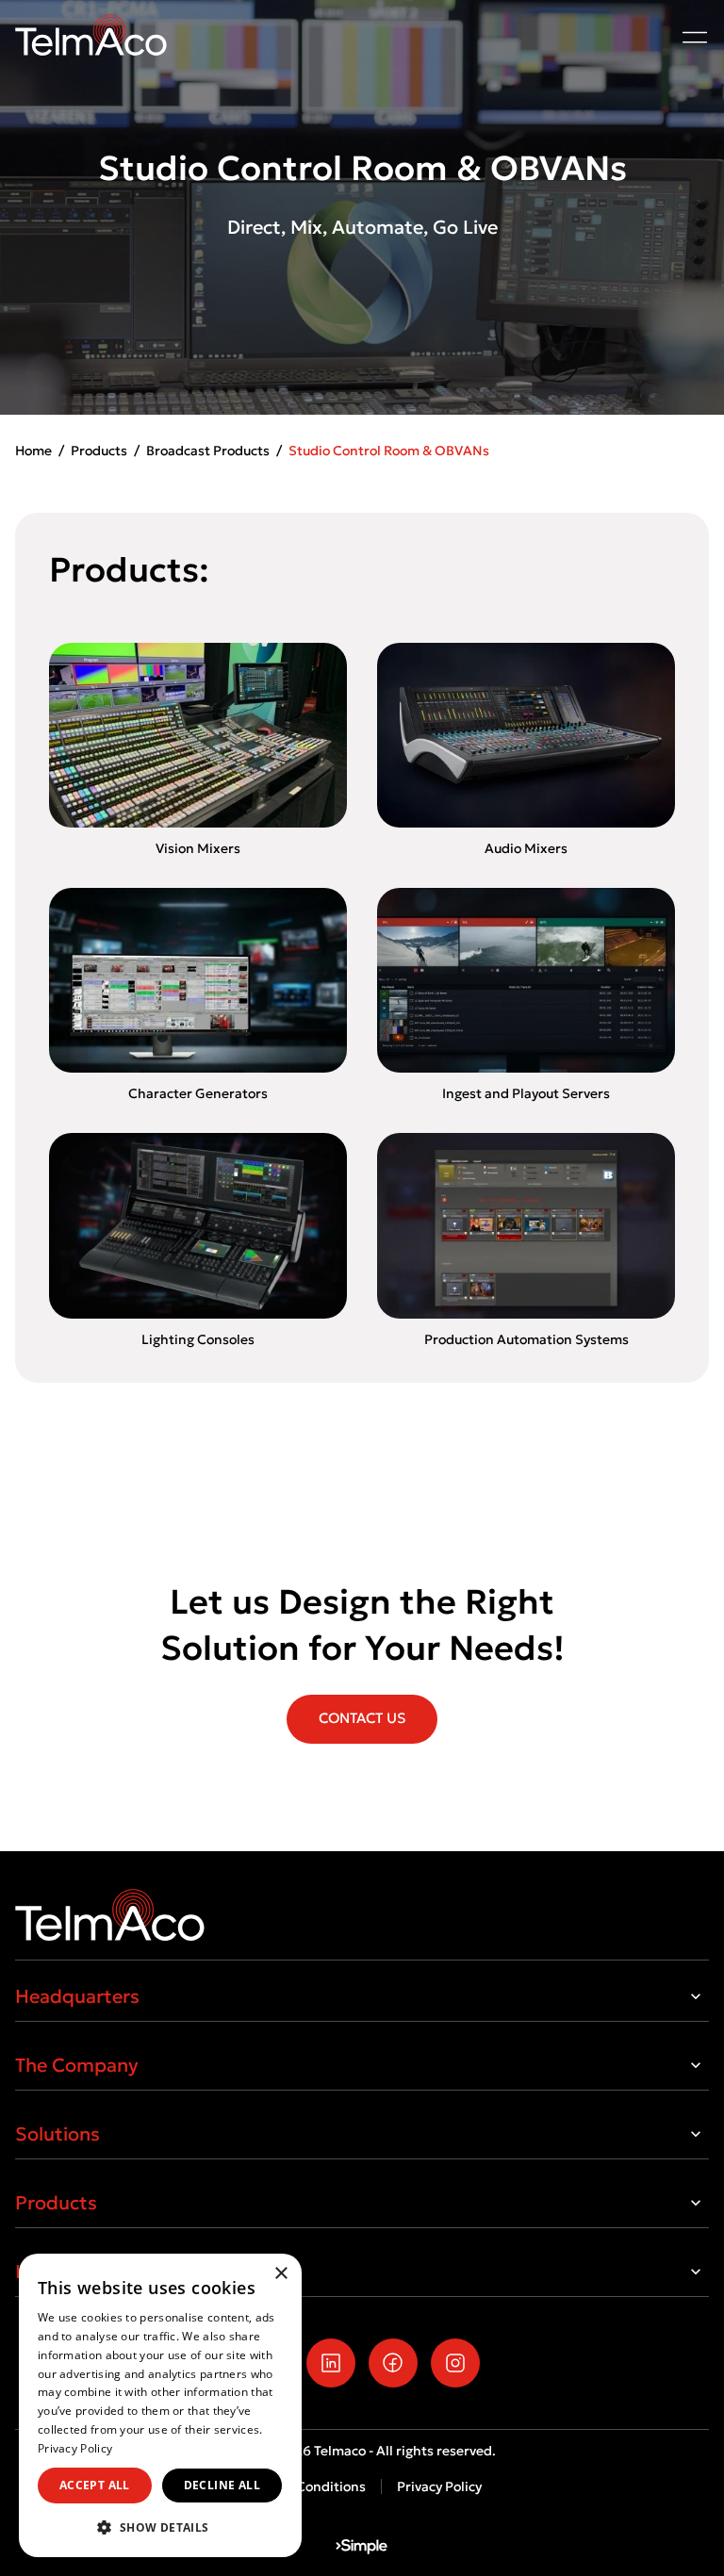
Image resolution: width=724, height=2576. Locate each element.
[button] (160, 2527)
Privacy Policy (439, 2486)
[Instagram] (455, 2363)
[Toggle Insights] (696, 2272)
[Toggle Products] (696, 2203)
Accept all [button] (95, 2485)
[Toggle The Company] (696, 2065)
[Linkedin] (331, 2363)
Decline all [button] (222, 2485)
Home (33, 451)
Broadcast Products (208, 451)
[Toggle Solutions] (696, 2134)
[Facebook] (393, 2363)
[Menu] (695, 37)
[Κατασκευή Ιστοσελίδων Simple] (362, 2547)
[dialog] (160, 2405)
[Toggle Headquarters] (696, 1996)
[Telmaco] (362, 1915)
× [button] (280, 2274)
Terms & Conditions (304, 2486)
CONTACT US (362, 1718)
